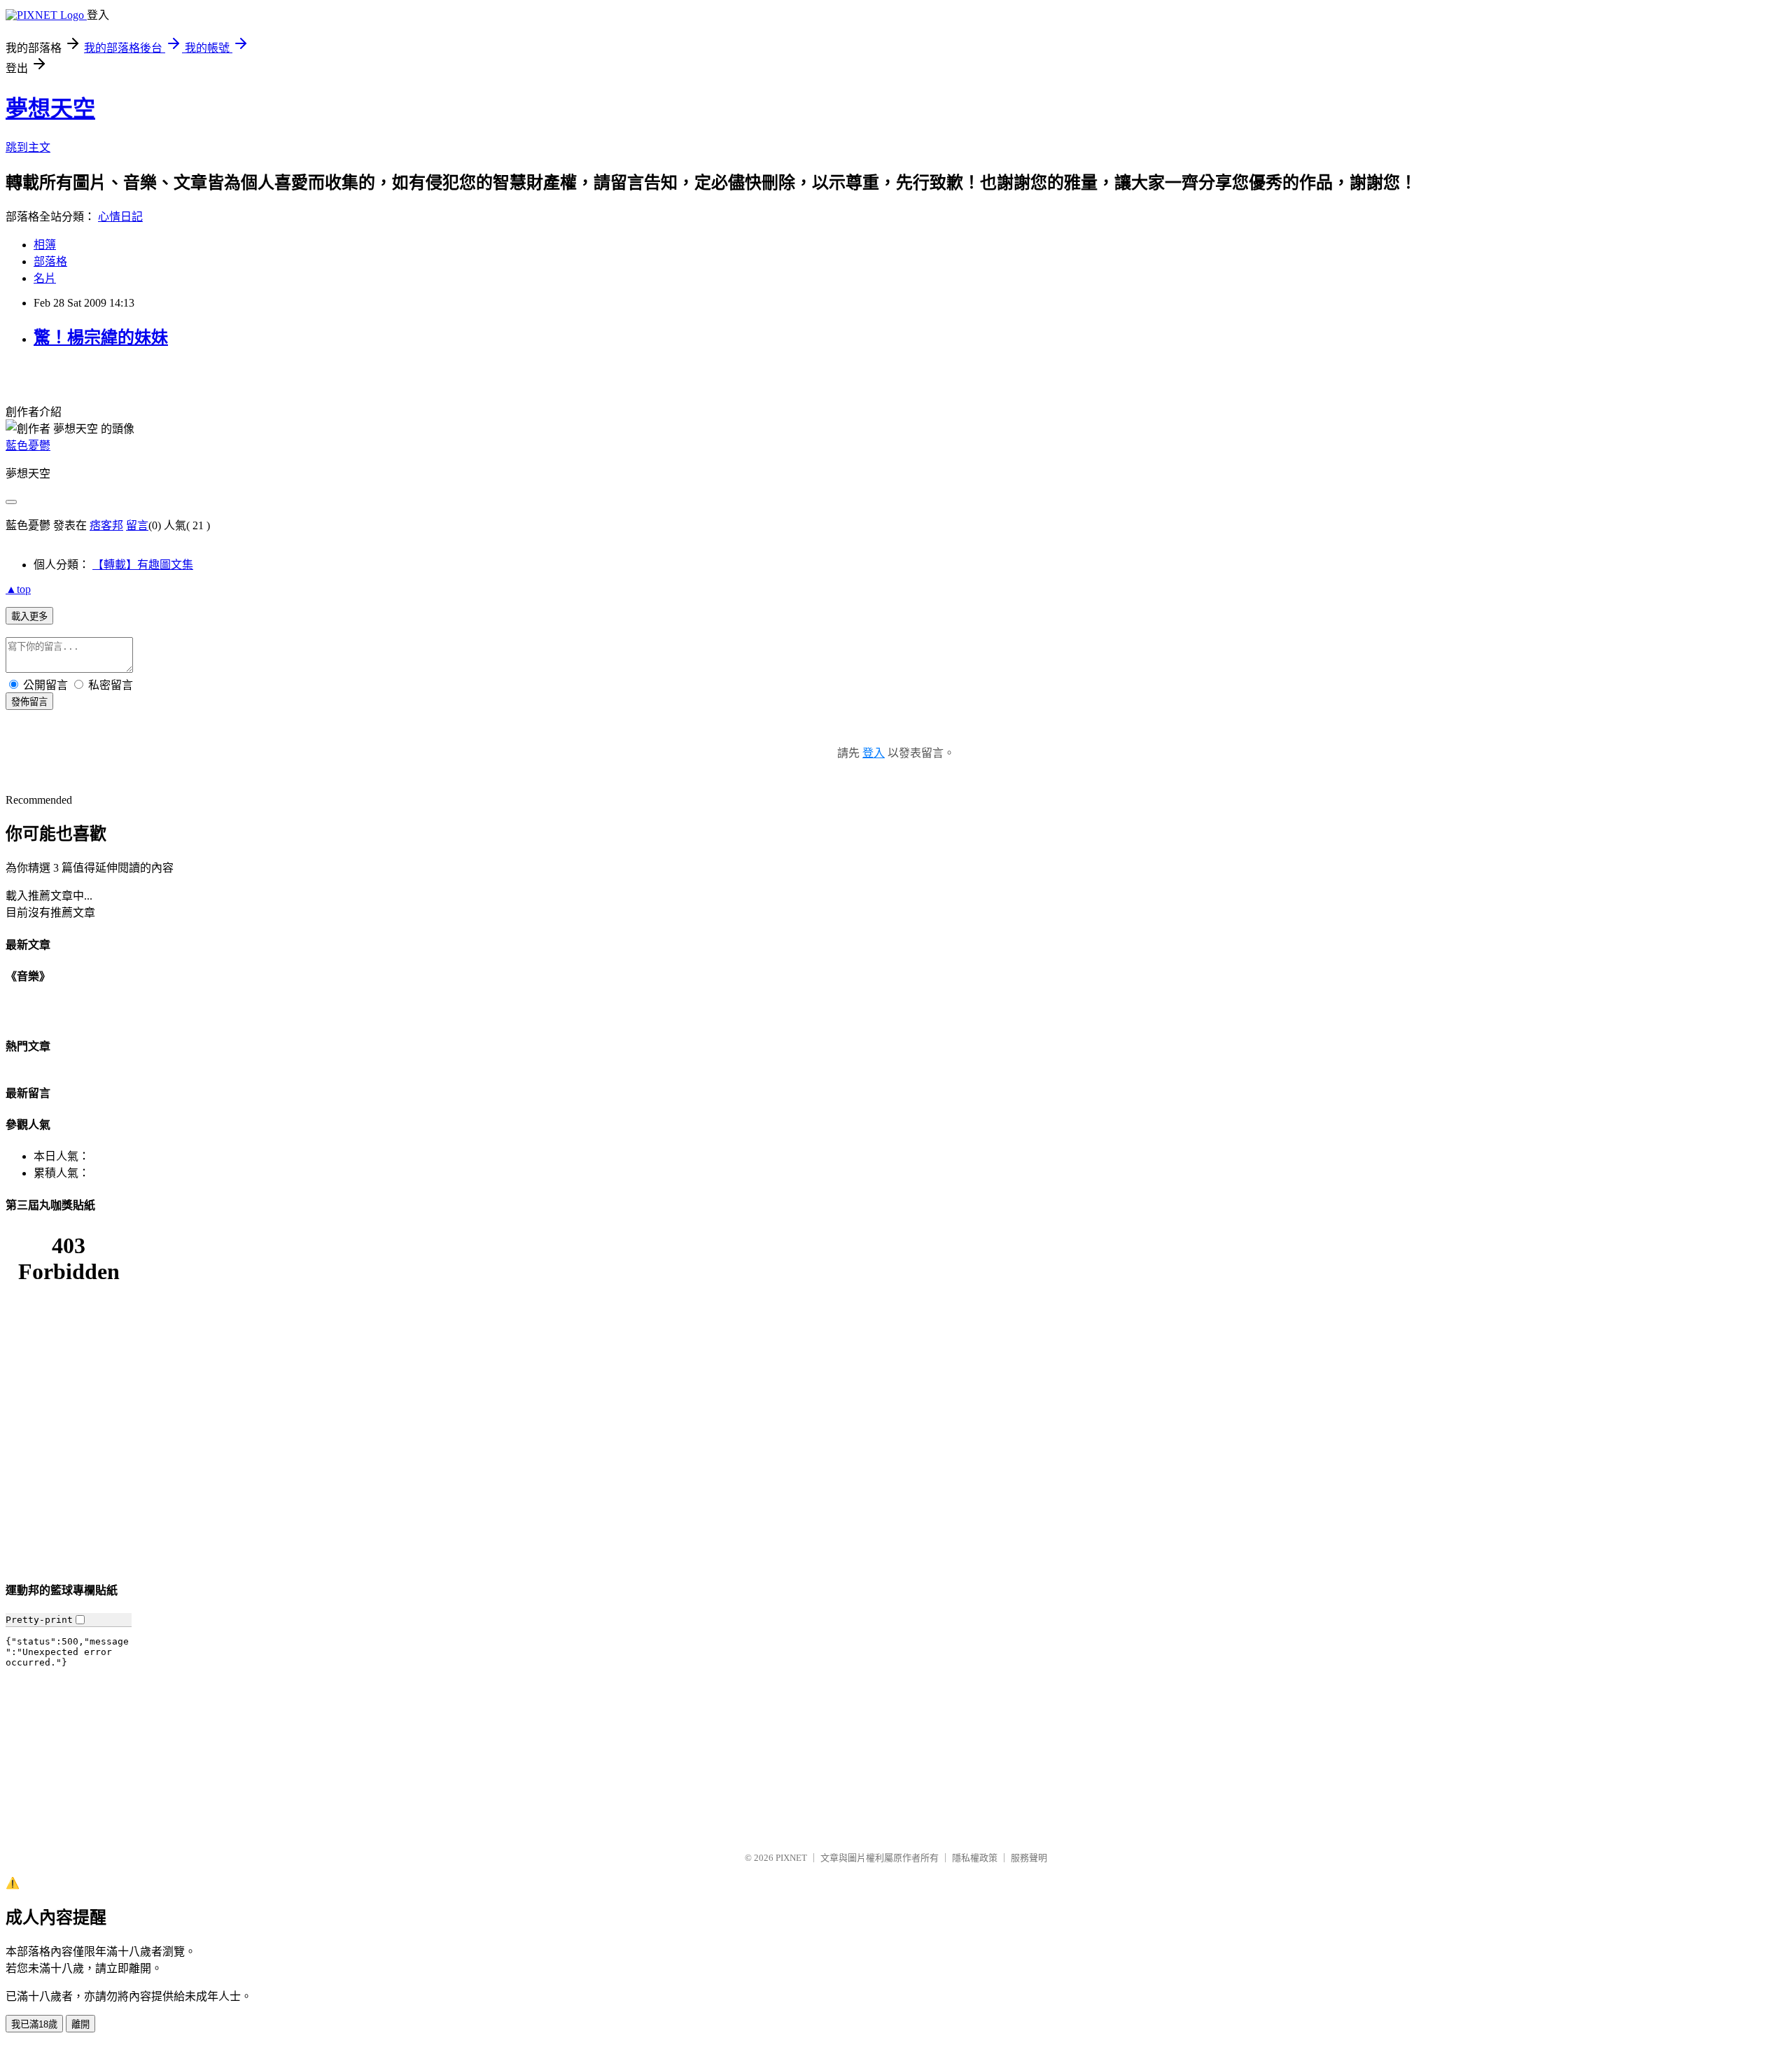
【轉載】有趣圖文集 (143, 565)
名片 (45, 278)
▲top (18, 589)
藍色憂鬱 (28, 446)
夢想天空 (50, 109)
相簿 (45, 245)
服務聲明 (1029, 1858)
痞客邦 (106, 525)
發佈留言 (29, 702)
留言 (137, 525)
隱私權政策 (975, 1858)
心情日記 (120, 217)
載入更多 (29, 616)
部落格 (50, 261)
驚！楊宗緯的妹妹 (101, 337)
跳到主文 (28, 147)
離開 (80, 2024)
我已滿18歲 (34, 2024)
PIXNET (791, 1858)
